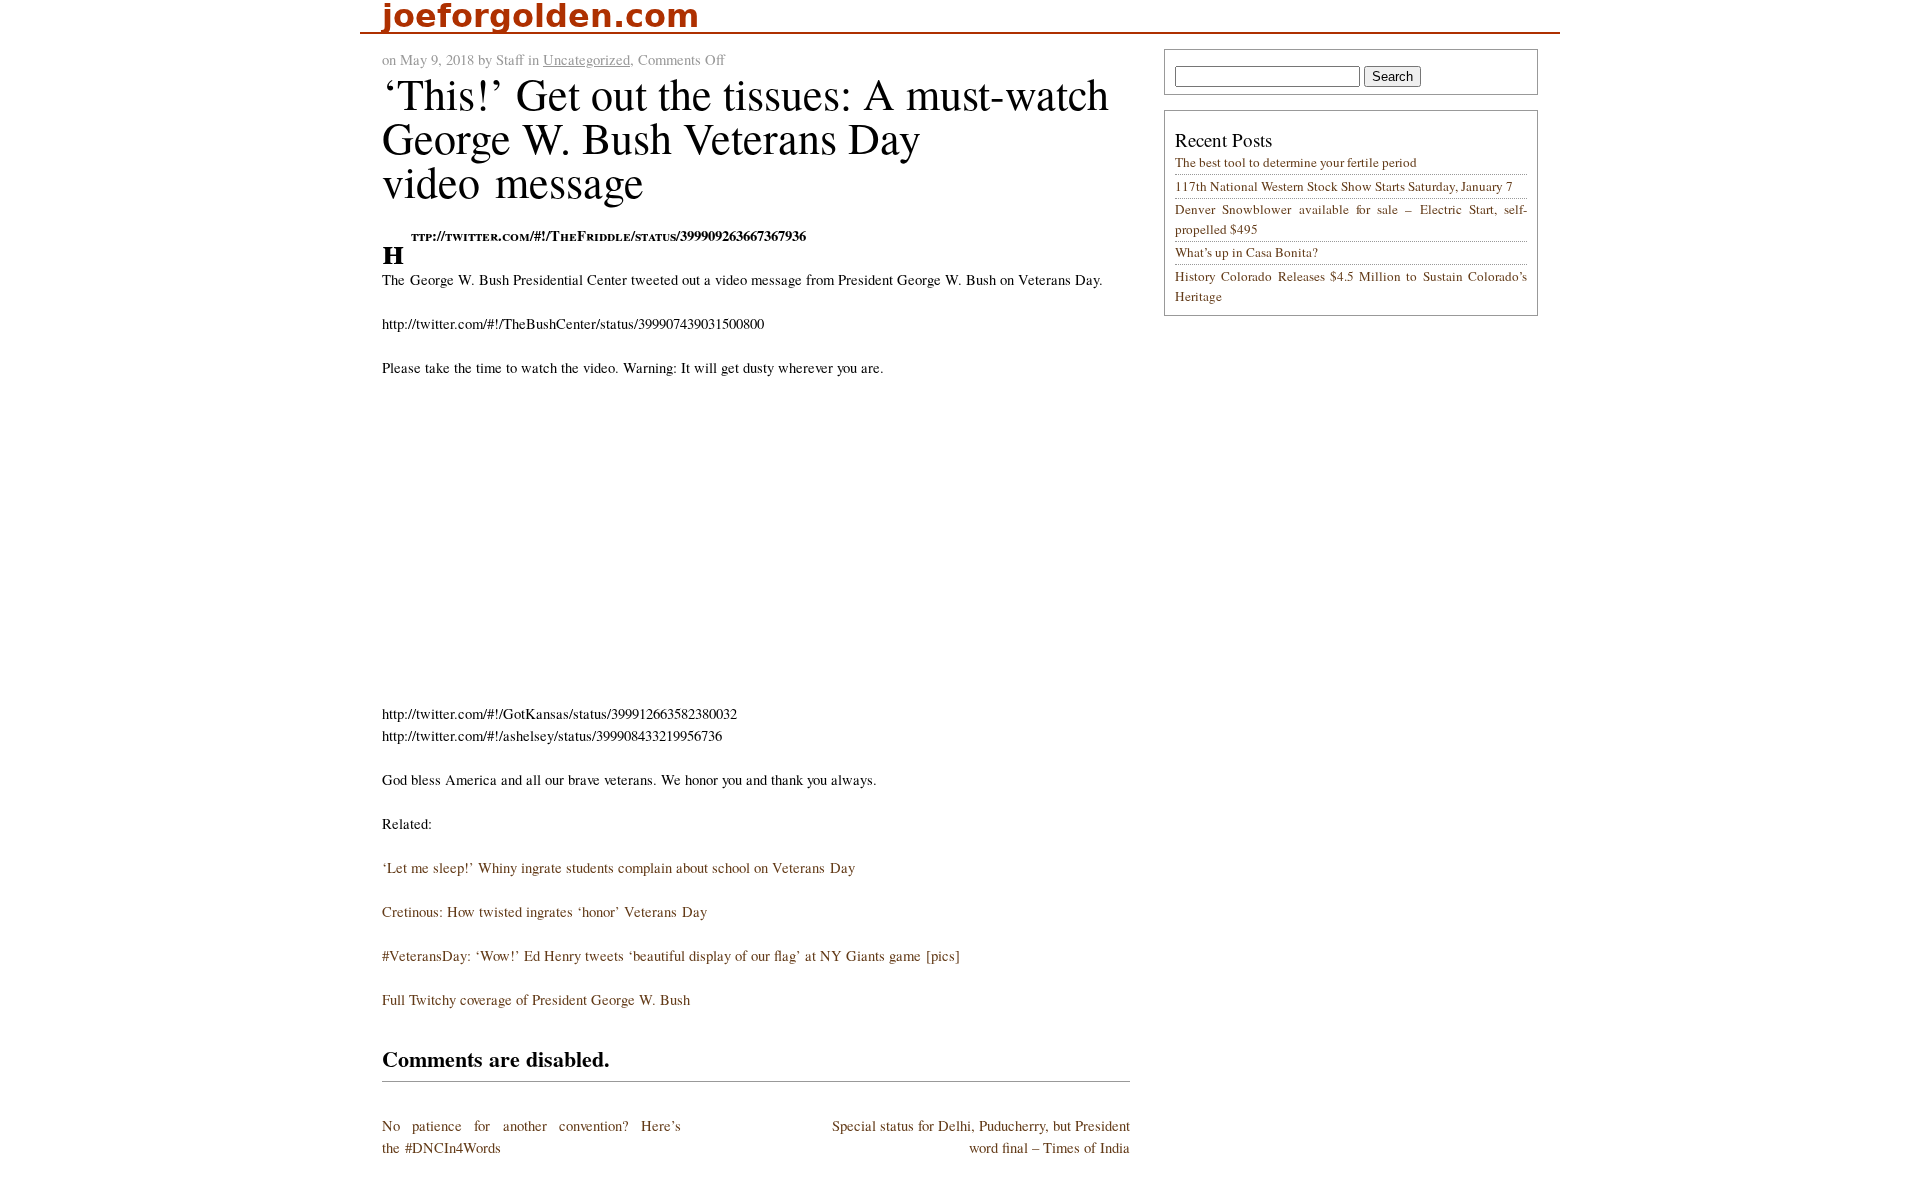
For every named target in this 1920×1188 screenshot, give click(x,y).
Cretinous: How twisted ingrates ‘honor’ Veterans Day (544, 911)
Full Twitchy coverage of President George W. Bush (536, 999)
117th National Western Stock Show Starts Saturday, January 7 (1344, 186)
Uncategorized (586, 59)
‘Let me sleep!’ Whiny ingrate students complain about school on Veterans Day (618, 867)
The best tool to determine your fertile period (1296, 162)
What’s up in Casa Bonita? (1246, 252)
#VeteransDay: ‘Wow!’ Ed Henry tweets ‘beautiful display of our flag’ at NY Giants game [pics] (671, 955)
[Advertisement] (759, 541)
